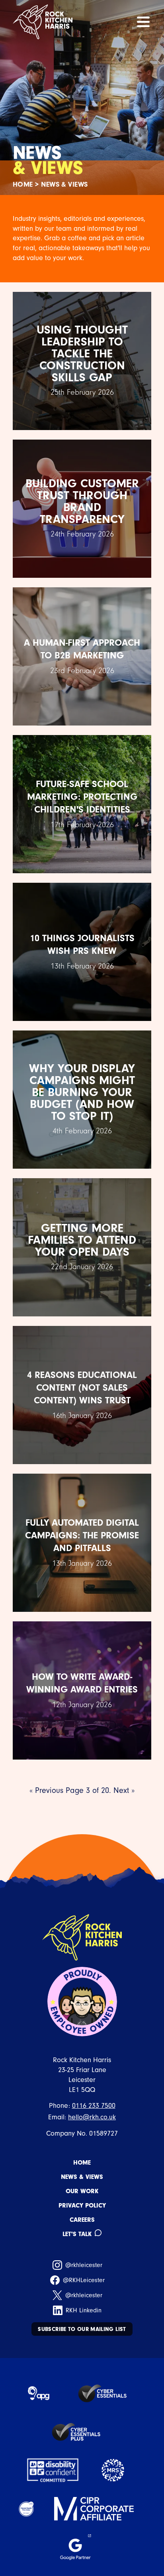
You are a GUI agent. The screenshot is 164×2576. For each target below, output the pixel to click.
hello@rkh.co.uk (92, 2117)
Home (23, 184)
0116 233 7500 (94, 2106)
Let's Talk (77, 2234)
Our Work (82, 2191)
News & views (82, 2177)
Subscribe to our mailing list (82, 2329)
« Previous (46, 1790)
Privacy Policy (82, 2206)
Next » (124, 1790)
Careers (82, 2220)
